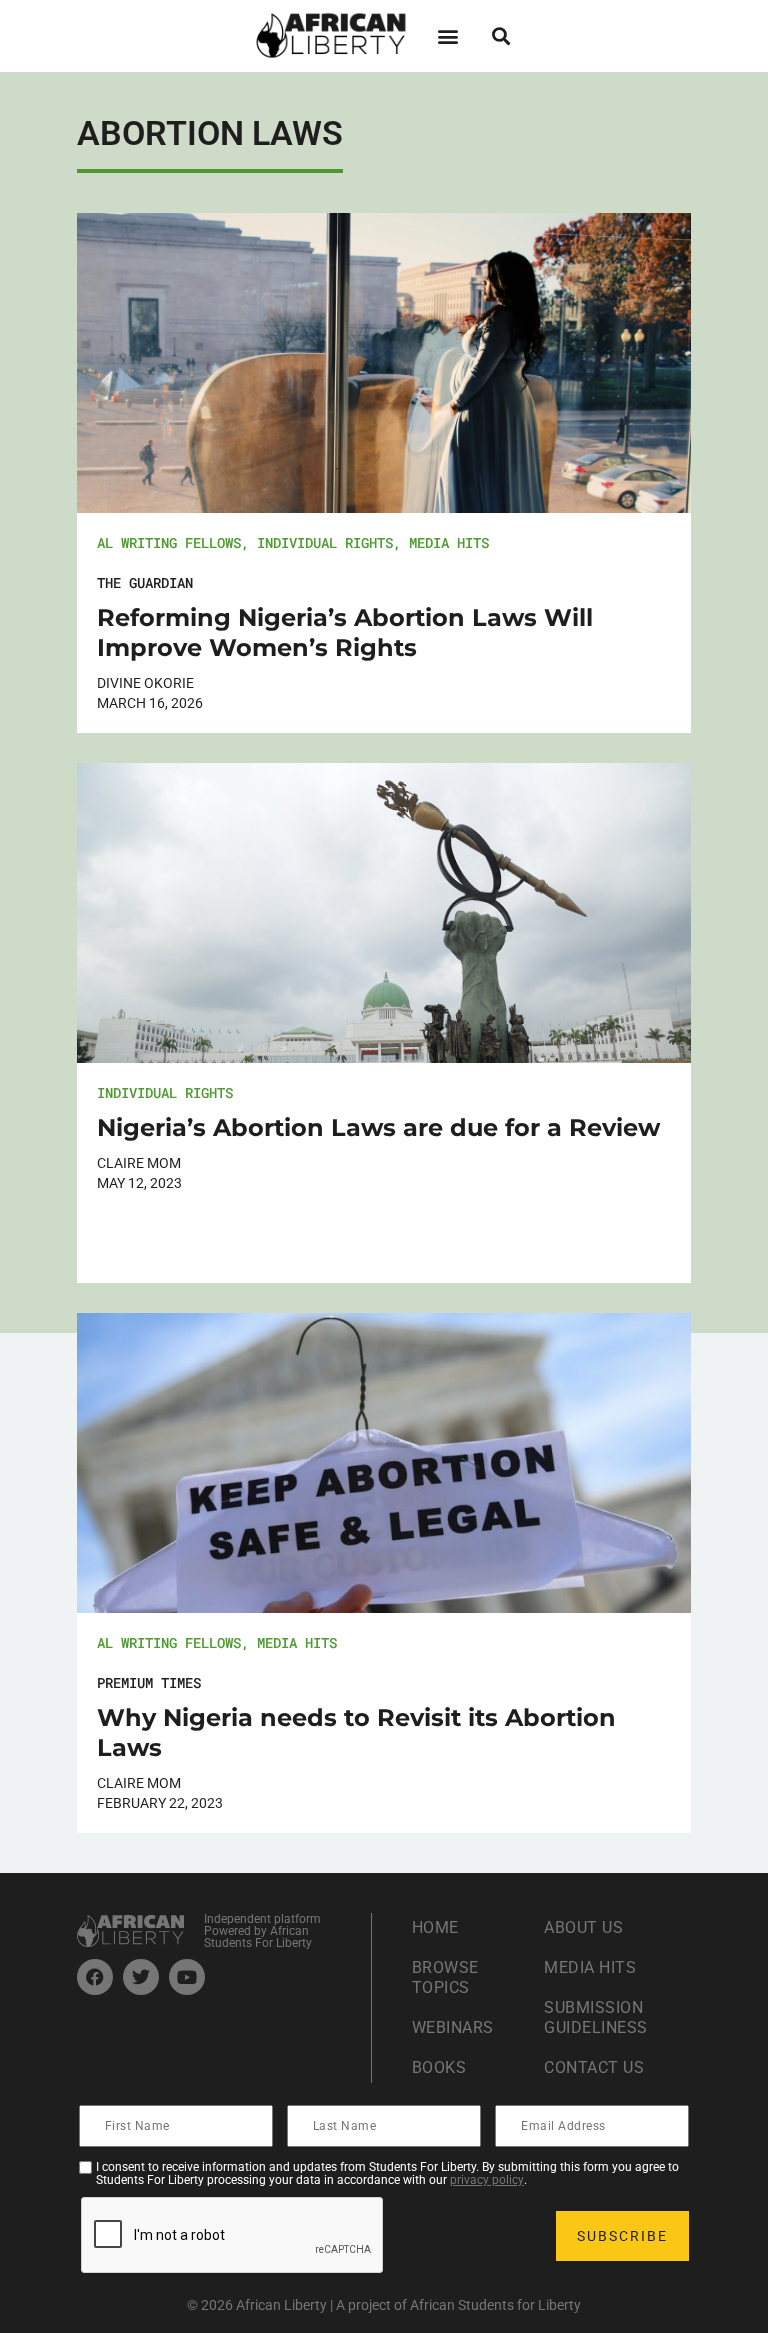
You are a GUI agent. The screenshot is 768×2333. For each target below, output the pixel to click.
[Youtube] (187, 1977)
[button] (447, 35)
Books (439, 2067)
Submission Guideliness (596, 2017)
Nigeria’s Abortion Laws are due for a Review (378, 1127)
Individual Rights (325, 542)
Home (435, 1927)
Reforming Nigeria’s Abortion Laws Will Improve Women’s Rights (345, 632)
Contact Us (594, 2067)
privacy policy (487, 2180)
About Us (583, 1927)
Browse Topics (445, 1977)
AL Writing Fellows (169, 542)
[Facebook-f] (95, 1977)
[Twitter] (141, 1977)
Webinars (453, 2027)
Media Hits (449, 542)
